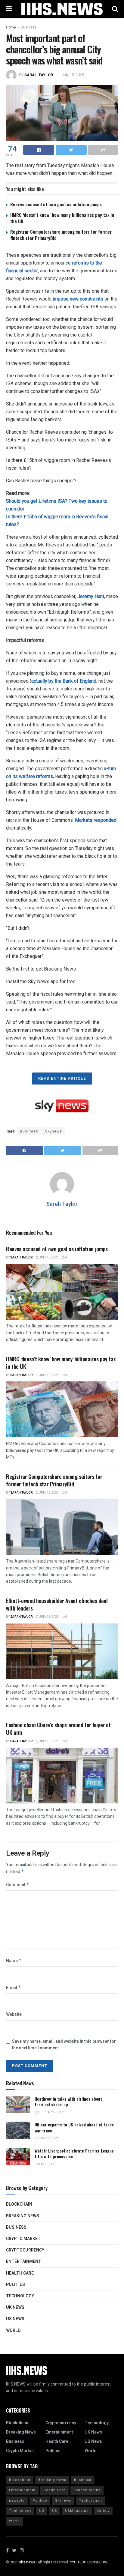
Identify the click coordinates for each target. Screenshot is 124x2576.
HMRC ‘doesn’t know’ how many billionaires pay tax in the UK (62, 218)
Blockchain (19, 2204)
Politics (15, 2285)
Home (11, 27)
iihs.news (27, 2562)
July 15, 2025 (73, 75)
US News (15, 2319)
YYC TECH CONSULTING (89, 2562)
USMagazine (77, 2511)
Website (14, 2014)
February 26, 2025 (51, 2112)
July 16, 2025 (49, 1258)
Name (14, 1961)
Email (14, 1988)
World (13, 2331)
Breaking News (23, 2216)
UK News (15, 2307)
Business (29, 27)
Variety (103, 2511)
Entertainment (24, 2262)
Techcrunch (90, 2501)
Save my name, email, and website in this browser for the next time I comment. (64, 2045)
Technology (20, 2296)
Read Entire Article (62, 1078)
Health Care (20, 2273)
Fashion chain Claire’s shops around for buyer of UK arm (58, 1729)
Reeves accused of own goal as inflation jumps (56, 204)
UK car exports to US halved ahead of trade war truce (74, 2127)
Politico (40, 2501)
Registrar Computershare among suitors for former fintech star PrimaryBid (61, 235)
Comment (18, 1885)
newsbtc (17, 2501)
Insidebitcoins (87, 2490)
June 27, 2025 (48, 2138)
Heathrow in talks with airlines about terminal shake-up (68, 2102)
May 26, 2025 (47, 2164)
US (55, 2511)
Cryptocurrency (25, 2250)
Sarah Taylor (39, 75)
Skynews (54, 1131)
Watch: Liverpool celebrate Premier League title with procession (74, 2154)
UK (42, 2511)
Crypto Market (23, 2239)
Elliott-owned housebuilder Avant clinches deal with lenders (57, 1604)
